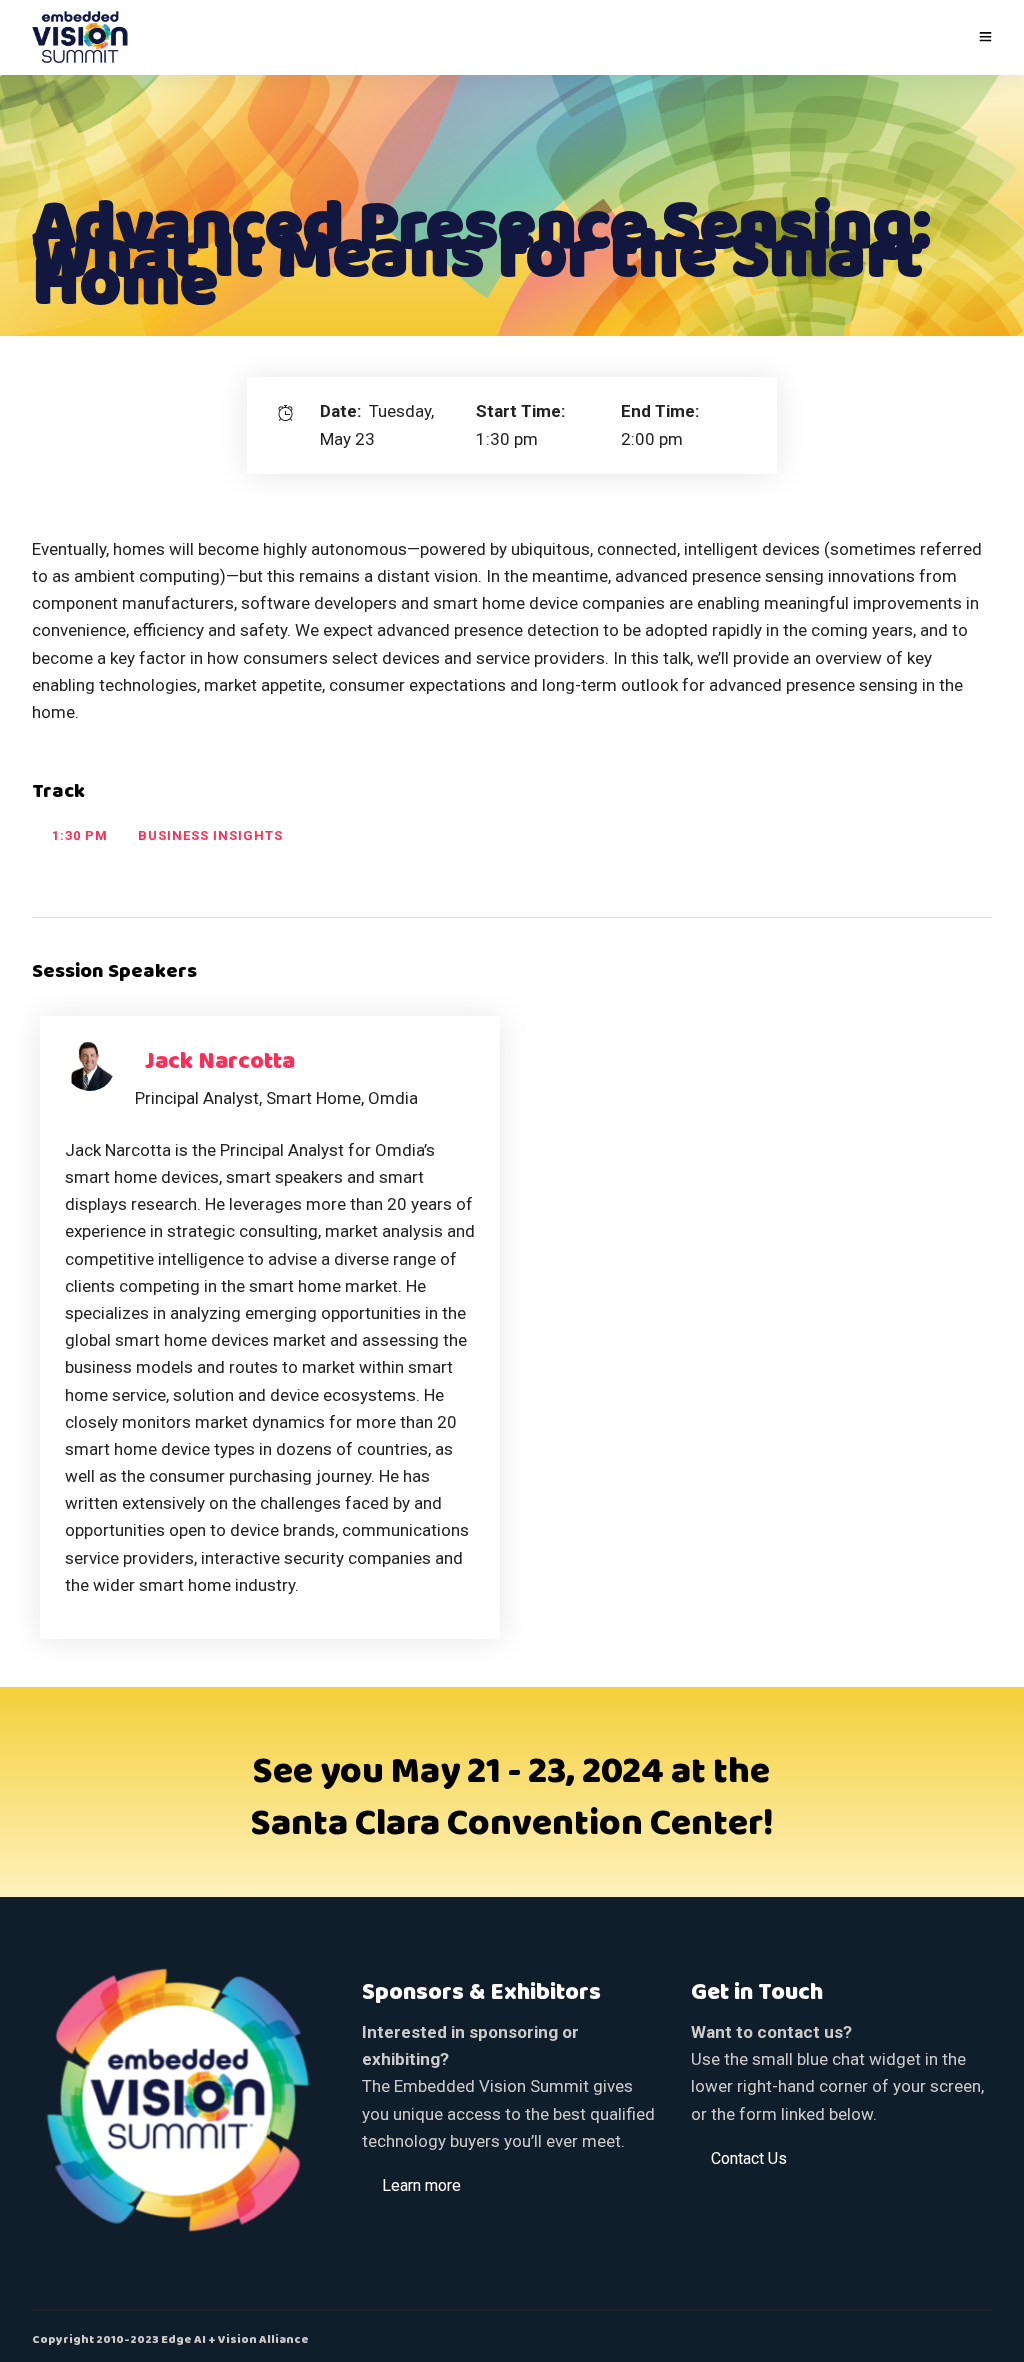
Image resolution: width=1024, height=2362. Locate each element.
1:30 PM (80, 835)
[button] (421, 2185)
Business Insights (210, 835)
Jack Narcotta (220, 1062)
